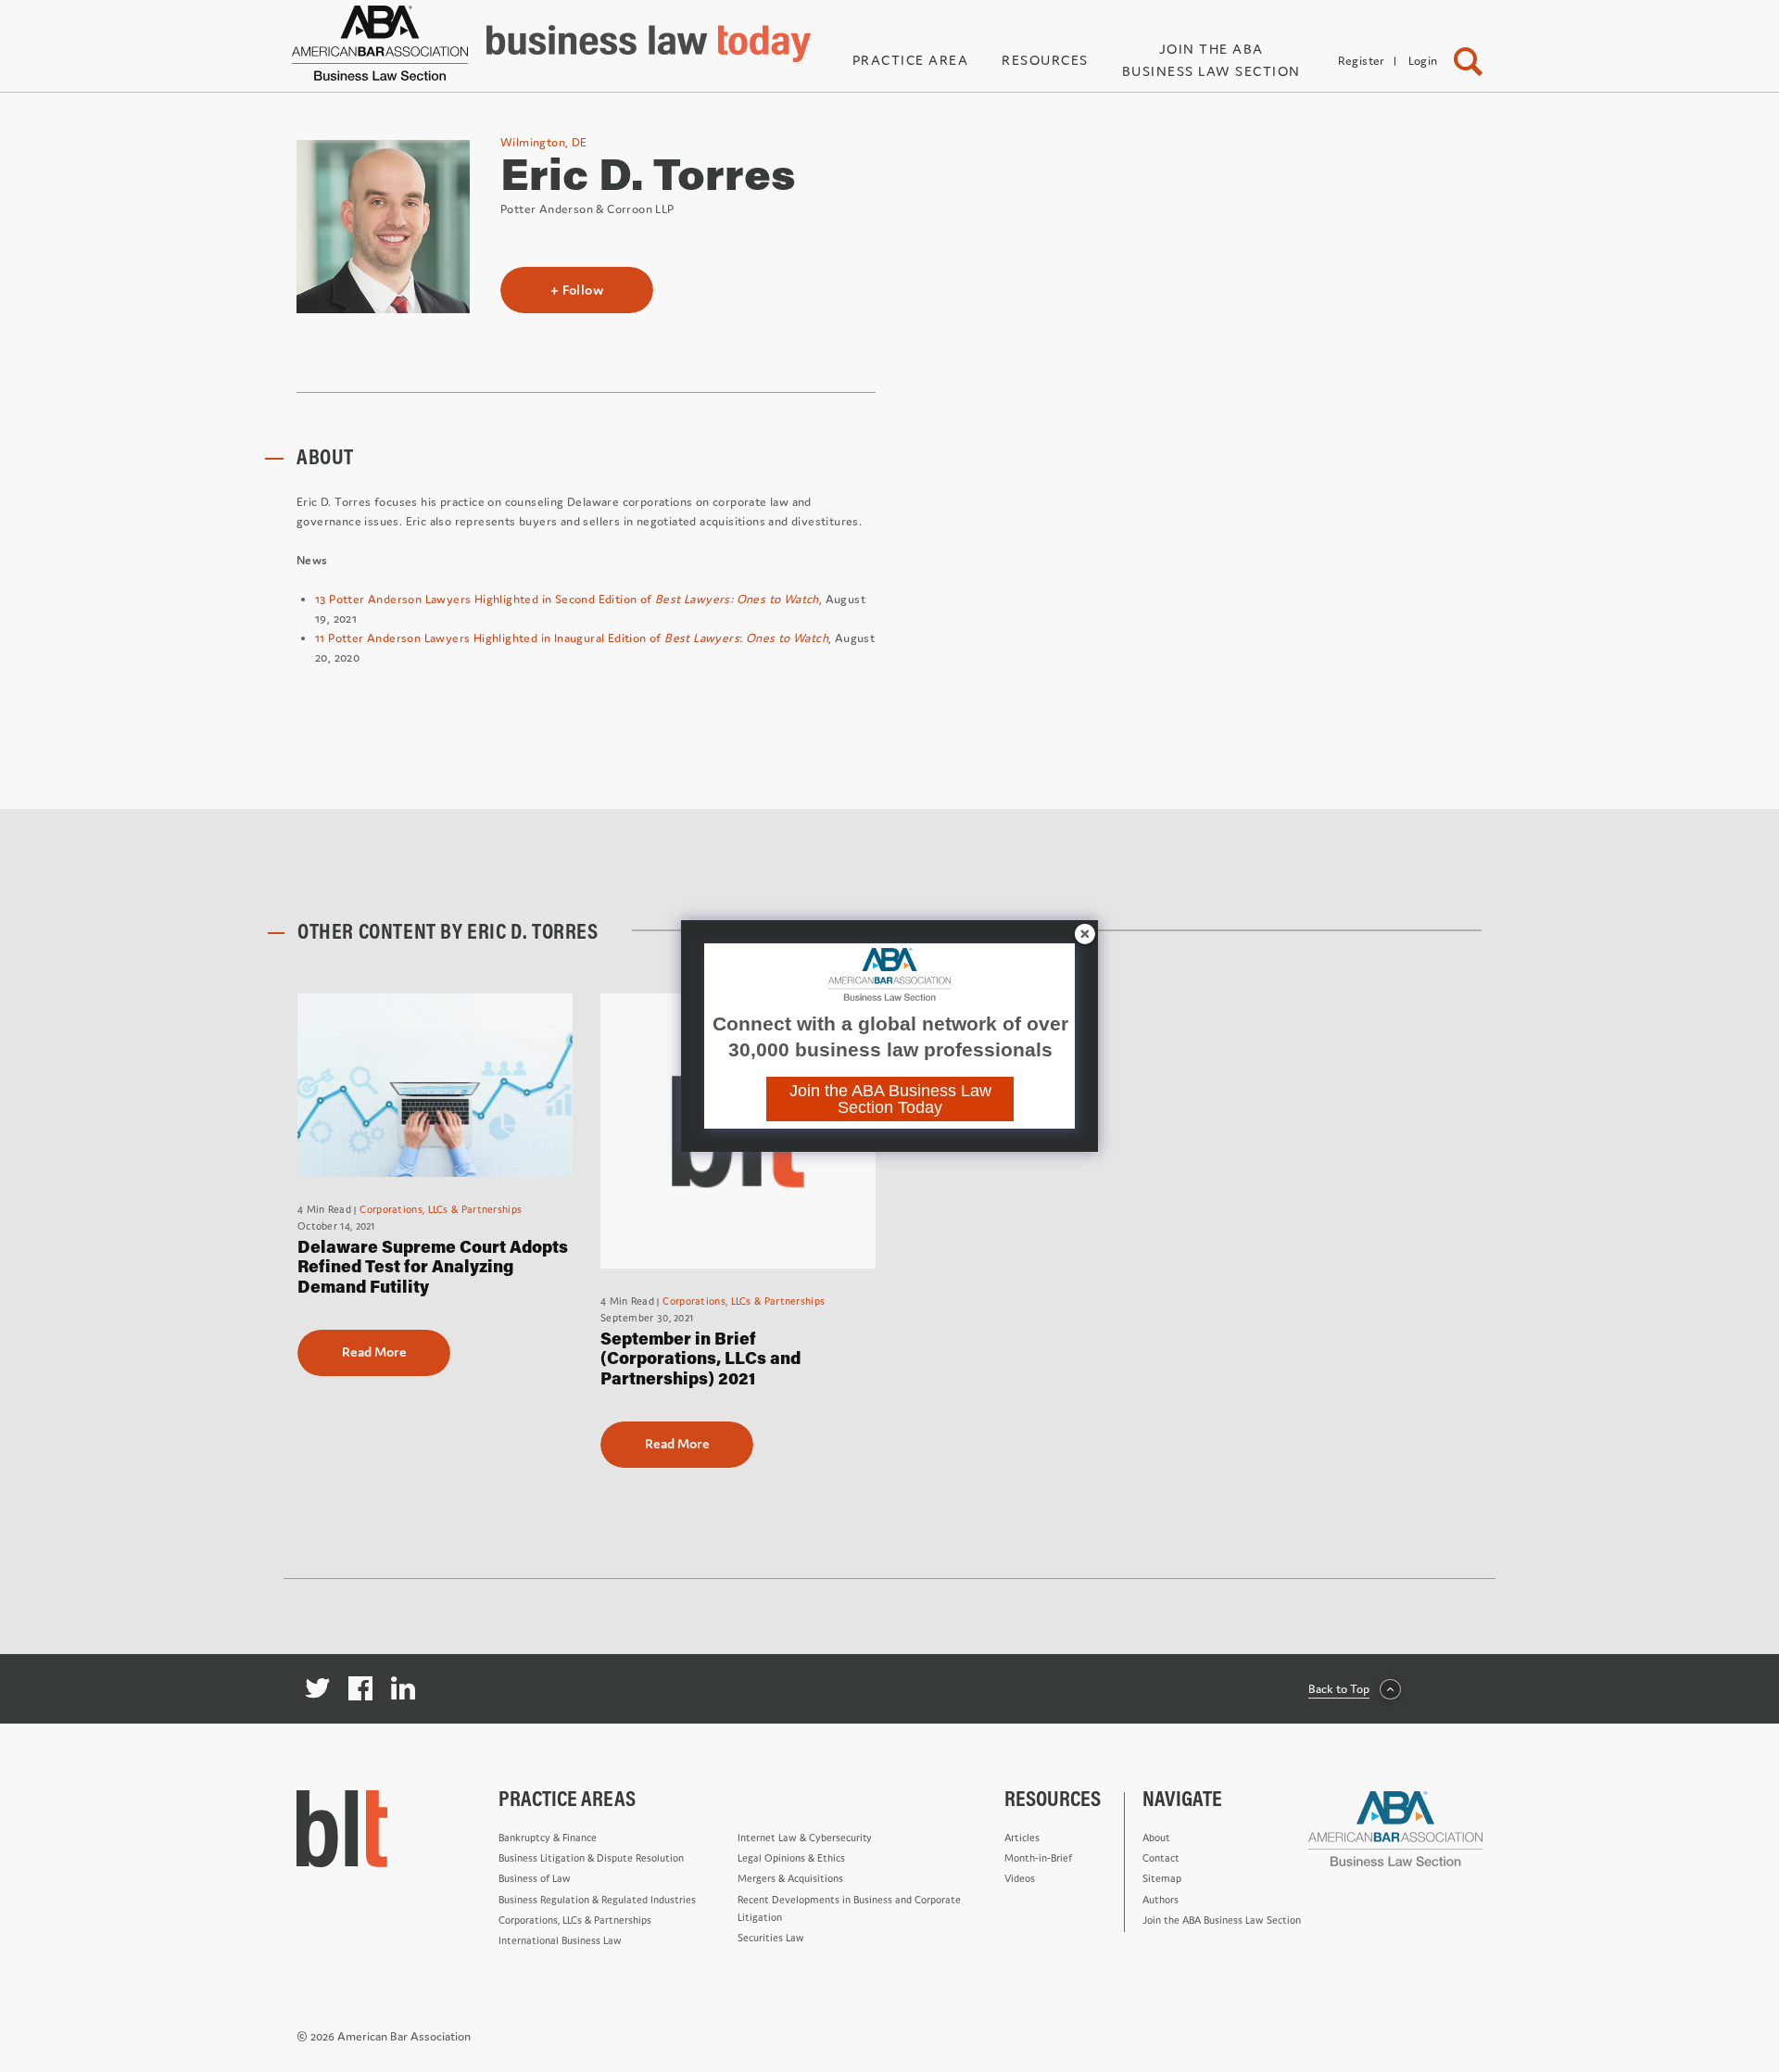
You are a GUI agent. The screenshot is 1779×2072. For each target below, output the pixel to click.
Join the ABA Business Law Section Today (890, 1099)
